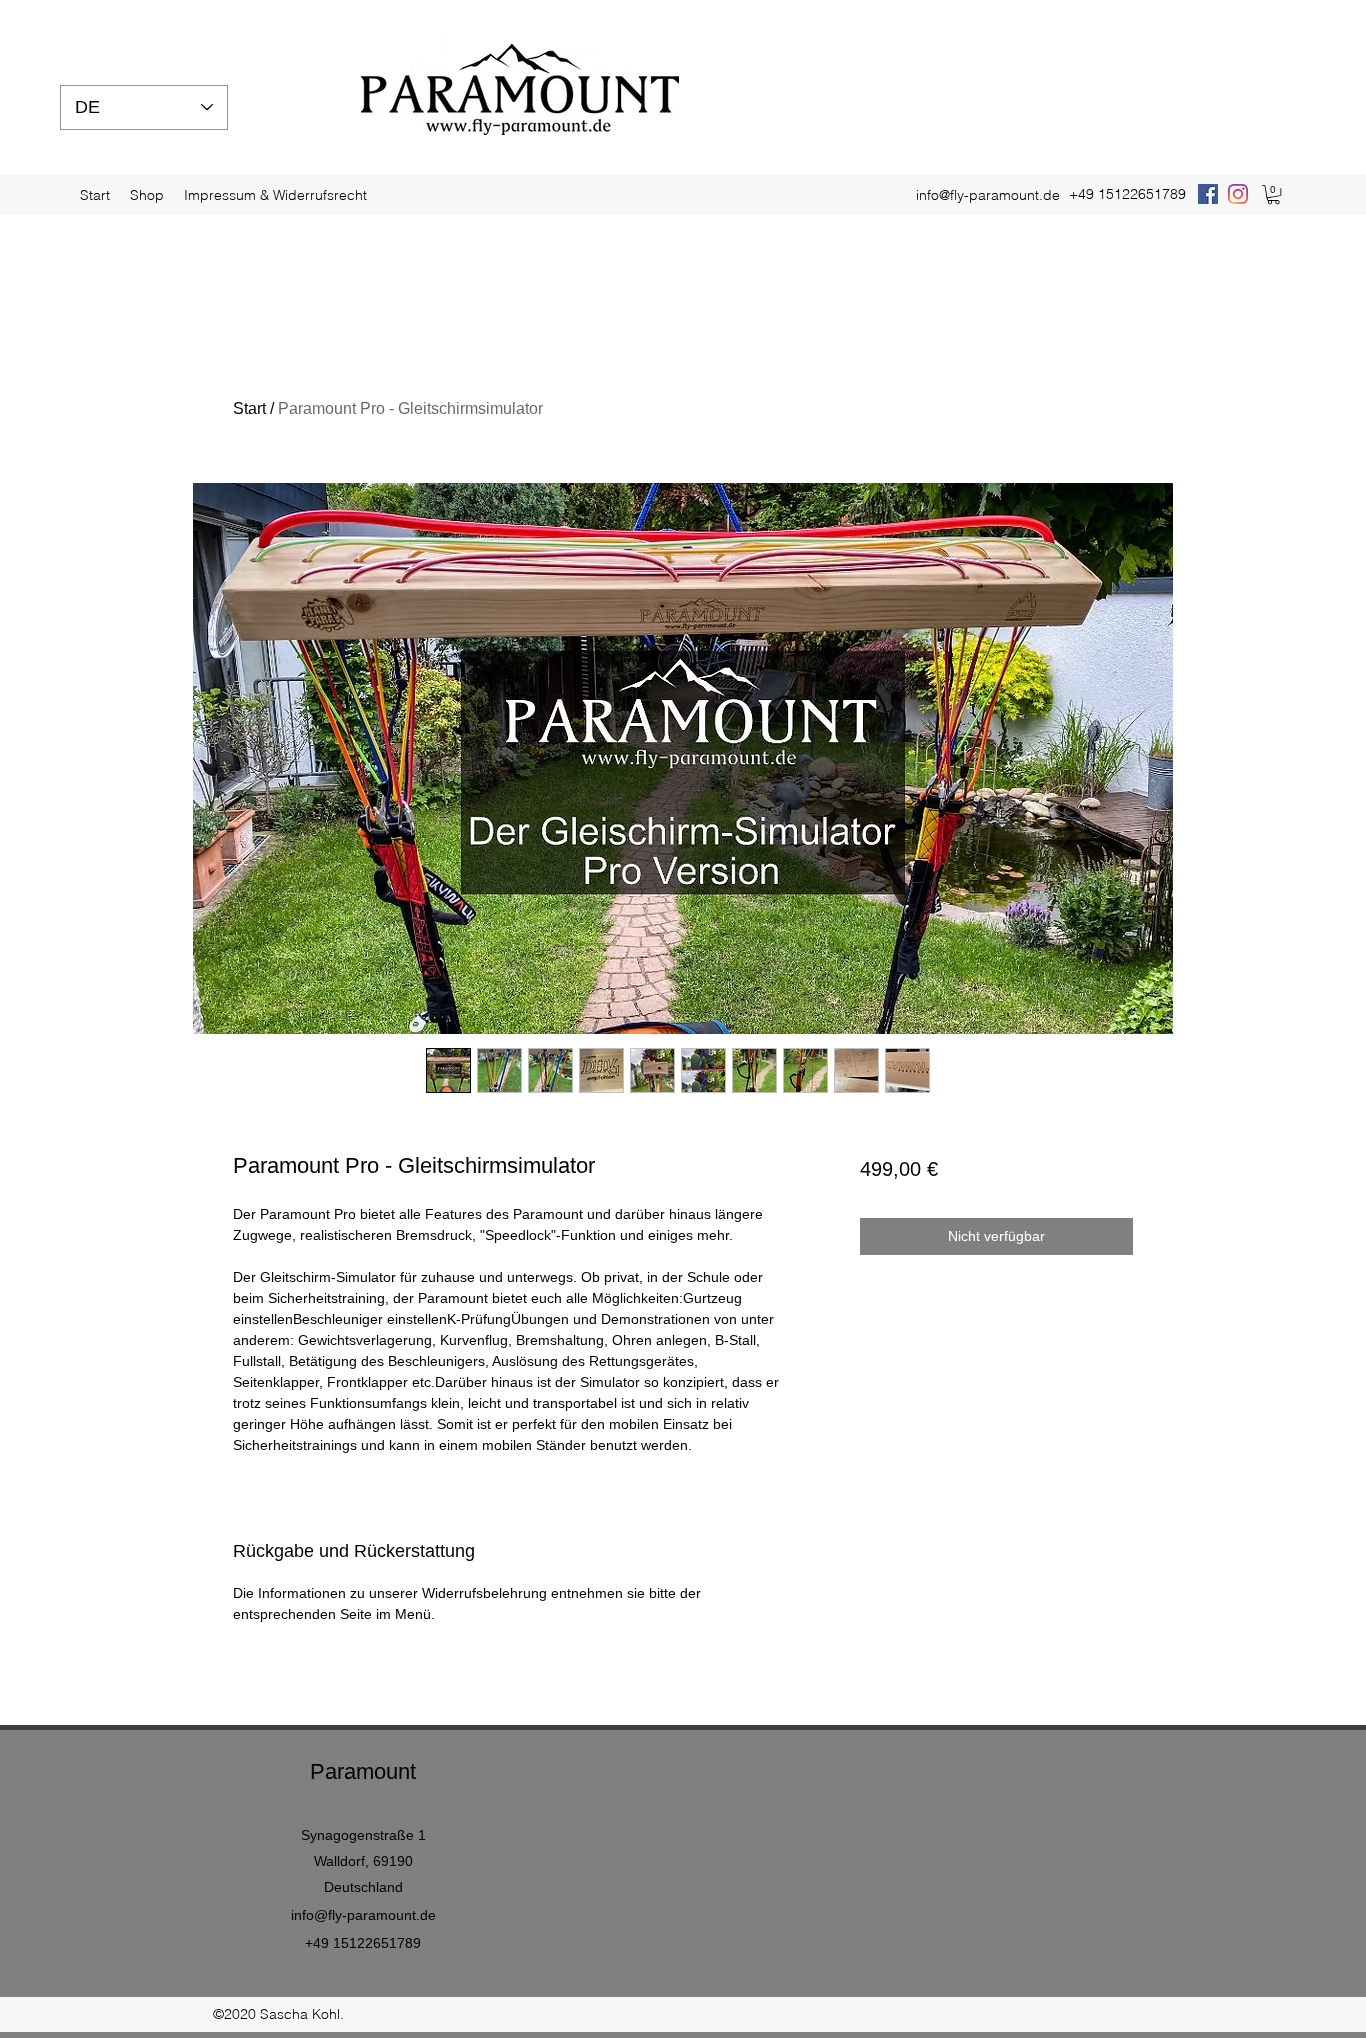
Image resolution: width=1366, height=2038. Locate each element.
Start (249, 408)
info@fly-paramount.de (988, 195)
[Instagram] (1238, 194)
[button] (1273, 194)
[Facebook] (1208, 194)
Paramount (363, 1771)
